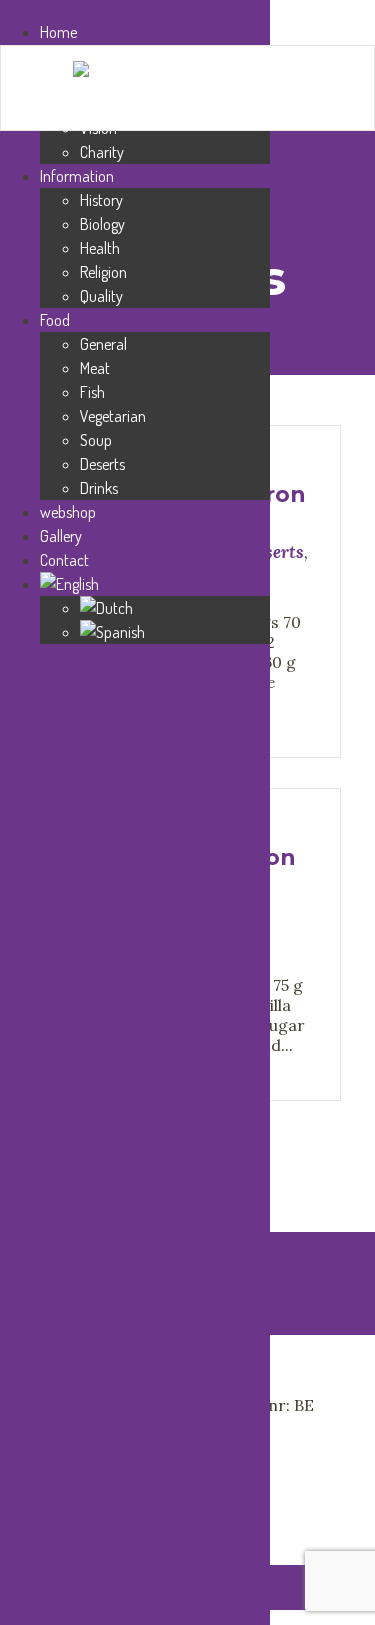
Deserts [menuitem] (102, 464)
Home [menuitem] (58, 32)
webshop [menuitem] (68, 512)
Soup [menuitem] (96, 440)
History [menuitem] (101, 200)
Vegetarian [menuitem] (113, 416)
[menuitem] (155, 584)
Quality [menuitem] (101, 296)
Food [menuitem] (55, 320)
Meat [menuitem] (95, 368)
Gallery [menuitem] (61, 536)
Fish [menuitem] (92, 392)
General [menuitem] (103, 344)
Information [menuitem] (77, 176)
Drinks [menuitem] (99, 488)
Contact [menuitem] (64, 560)
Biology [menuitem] (102, 224)
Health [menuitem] (100, 248)
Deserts (274, 552)
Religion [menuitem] (103, 272)
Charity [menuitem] (102, 152)
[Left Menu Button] (11, 10)
